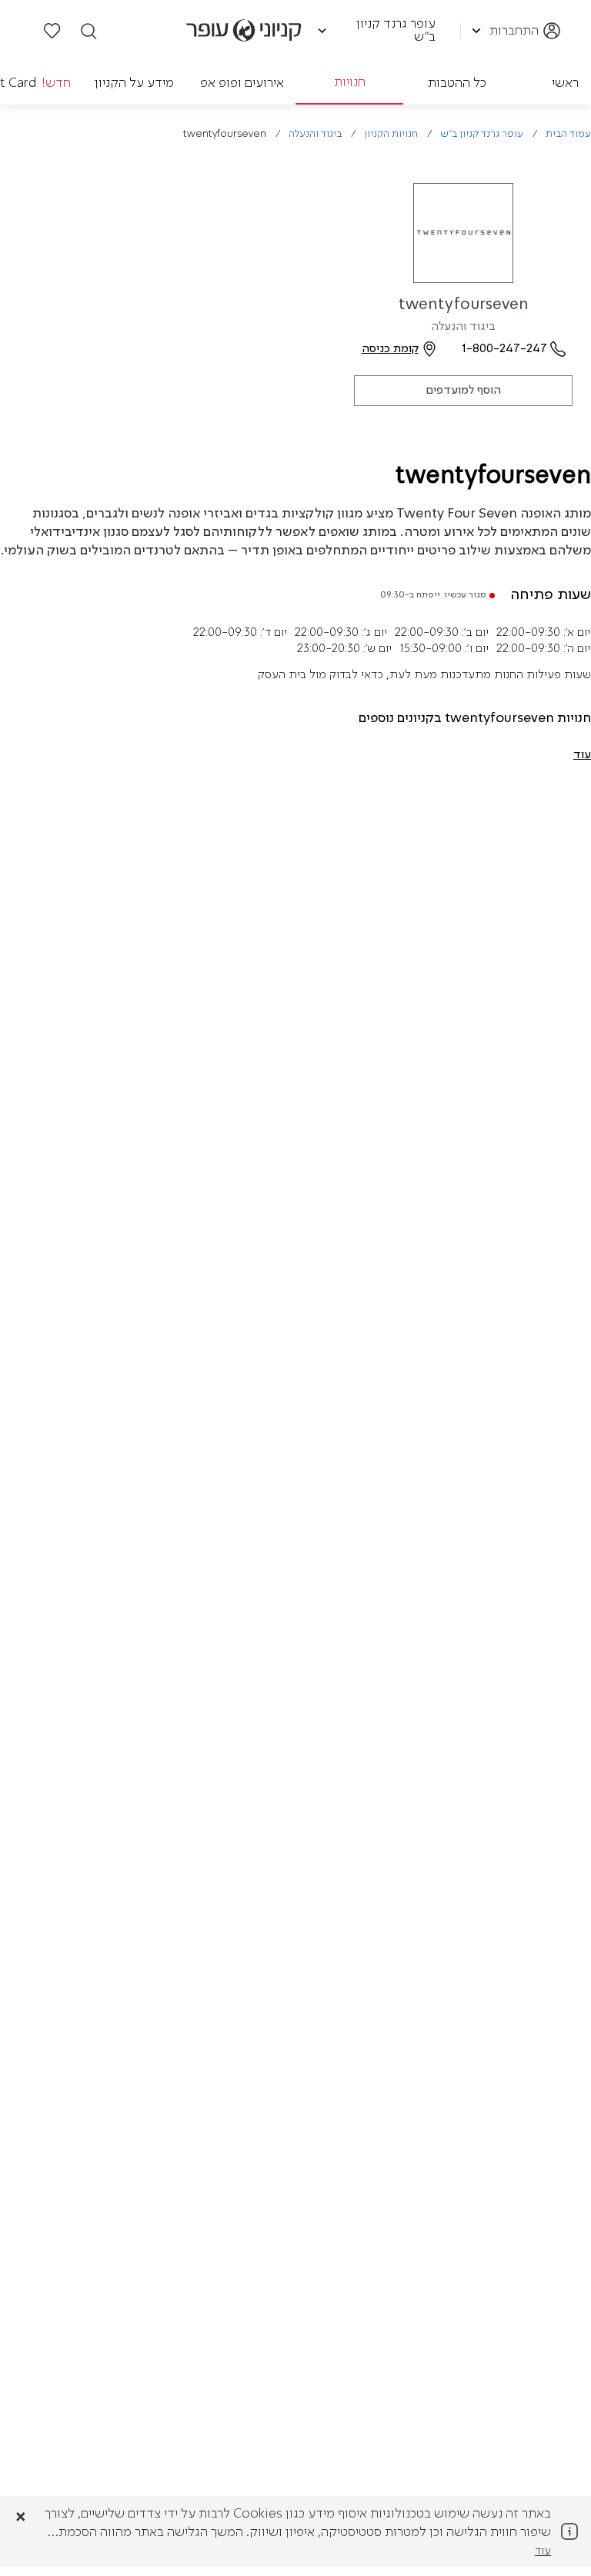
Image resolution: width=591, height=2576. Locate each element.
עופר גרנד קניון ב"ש (482, 134)
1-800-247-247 (504, 349)
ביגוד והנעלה (315, 134)
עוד (543, 2551)
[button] (582, 755)
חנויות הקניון (391, 134)
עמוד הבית (568, 134)
